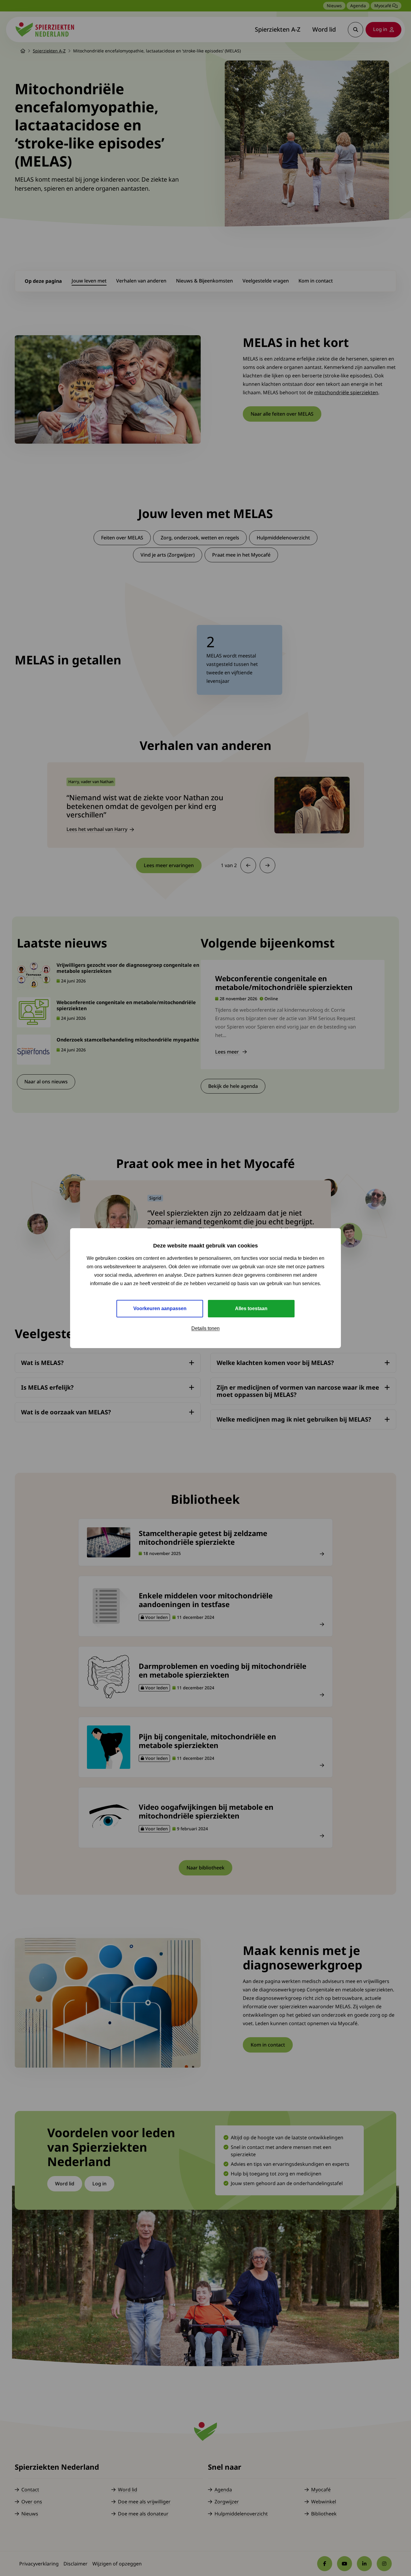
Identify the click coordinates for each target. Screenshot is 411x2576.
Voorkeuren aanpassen (160, 1308)
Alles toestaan (251, 1308)
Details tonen (205, 1328)
